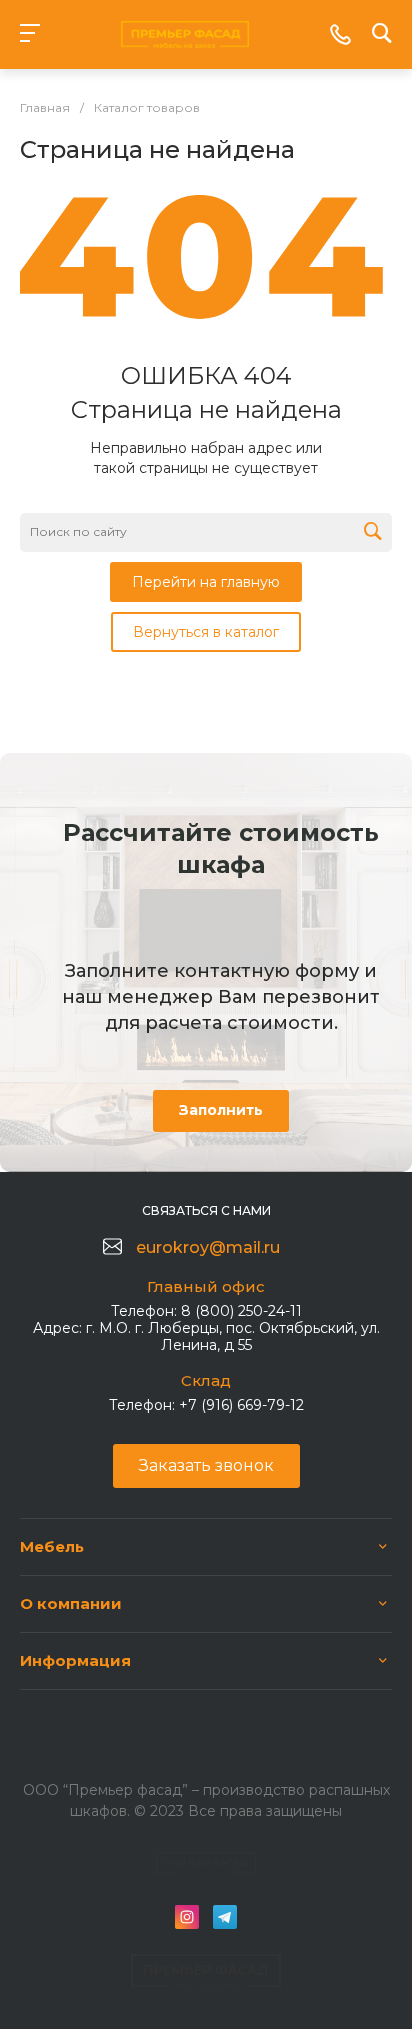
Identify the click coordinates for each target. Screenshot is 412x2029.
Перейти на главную (206, 582)
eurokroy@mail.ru (208, 1247)
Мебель (52, 1546)
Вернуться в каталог (206, 632)
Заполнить (221, 1110)
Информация (75, 1660)
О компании (71, 1603)
